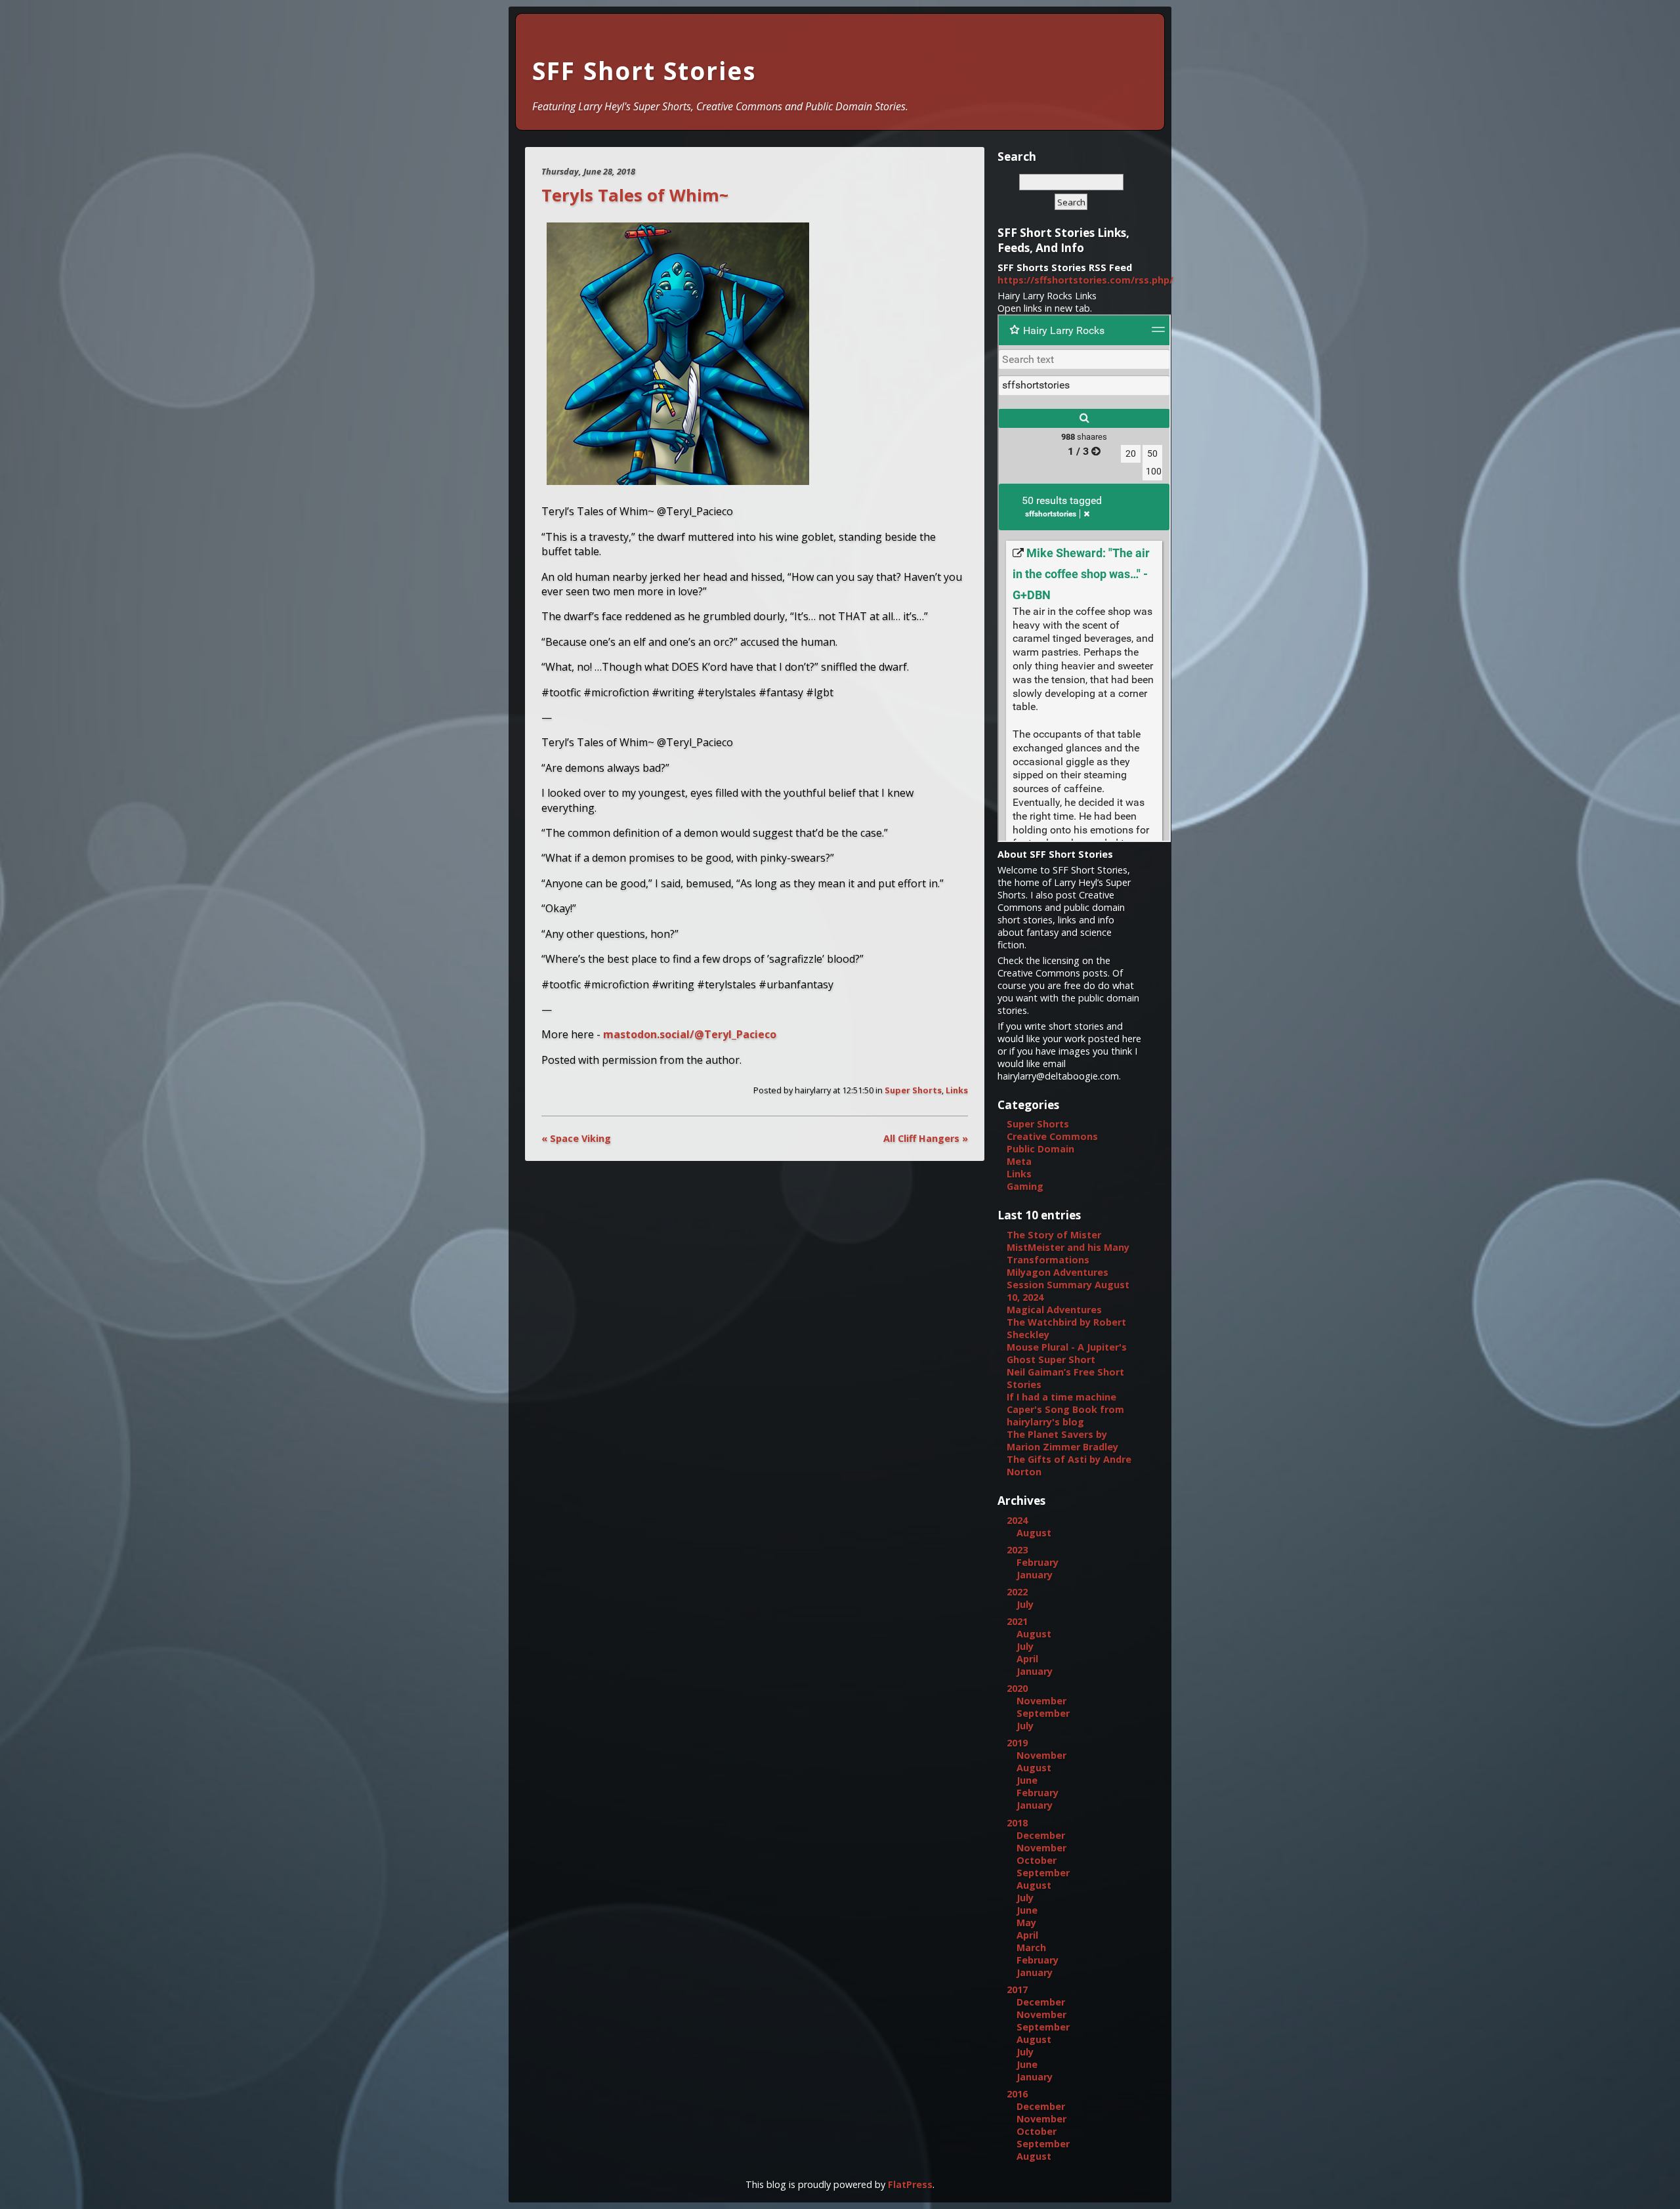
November (1041, 1701)
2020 (1017, 1688)
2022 (1017, 1592)
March (1031, 1947)
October (1037, 1860)
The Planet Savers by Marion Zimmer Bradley (1062, 1441)
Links (957, 1090)
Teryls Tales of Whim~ (635, 195)
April (1027, 1659)
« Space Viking (576, 1138)
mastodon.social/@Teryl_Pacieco (690, 1034)
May (1026, 1923)
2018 (1017, 1823)
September (1043, 1713)
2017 (1017, 1989)
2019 (1017, 1743)
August (1034, 1533)
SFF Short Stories (644, 71)
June (1027, 1780)
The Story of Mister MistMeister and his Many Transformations (1068, 1247)
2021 (1017, 1621)
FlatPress (910, 2184)
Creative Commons (1052, 1136)
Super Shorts (913, 1090)
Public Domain (1040, 1149)
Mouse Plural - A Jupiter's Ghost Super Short (1067, 1353)
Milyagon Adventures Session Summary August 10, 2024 (1068, 1285)
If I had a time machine (1061, 1397)
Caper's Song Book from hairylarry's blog (1065, 1416)
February (1038, 1562)
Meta (1019, 1161)
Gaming (1025, 1186)
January (1035, 1575)
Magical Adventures (1054, 1310)
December (1041, 1835)
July (1025, 1604)
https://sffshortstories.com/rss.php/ (1085, 280)
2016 (1017, 2094)
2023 (1017, 1550)
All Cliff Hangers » (926, 1138)
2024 (1017, 1520)
